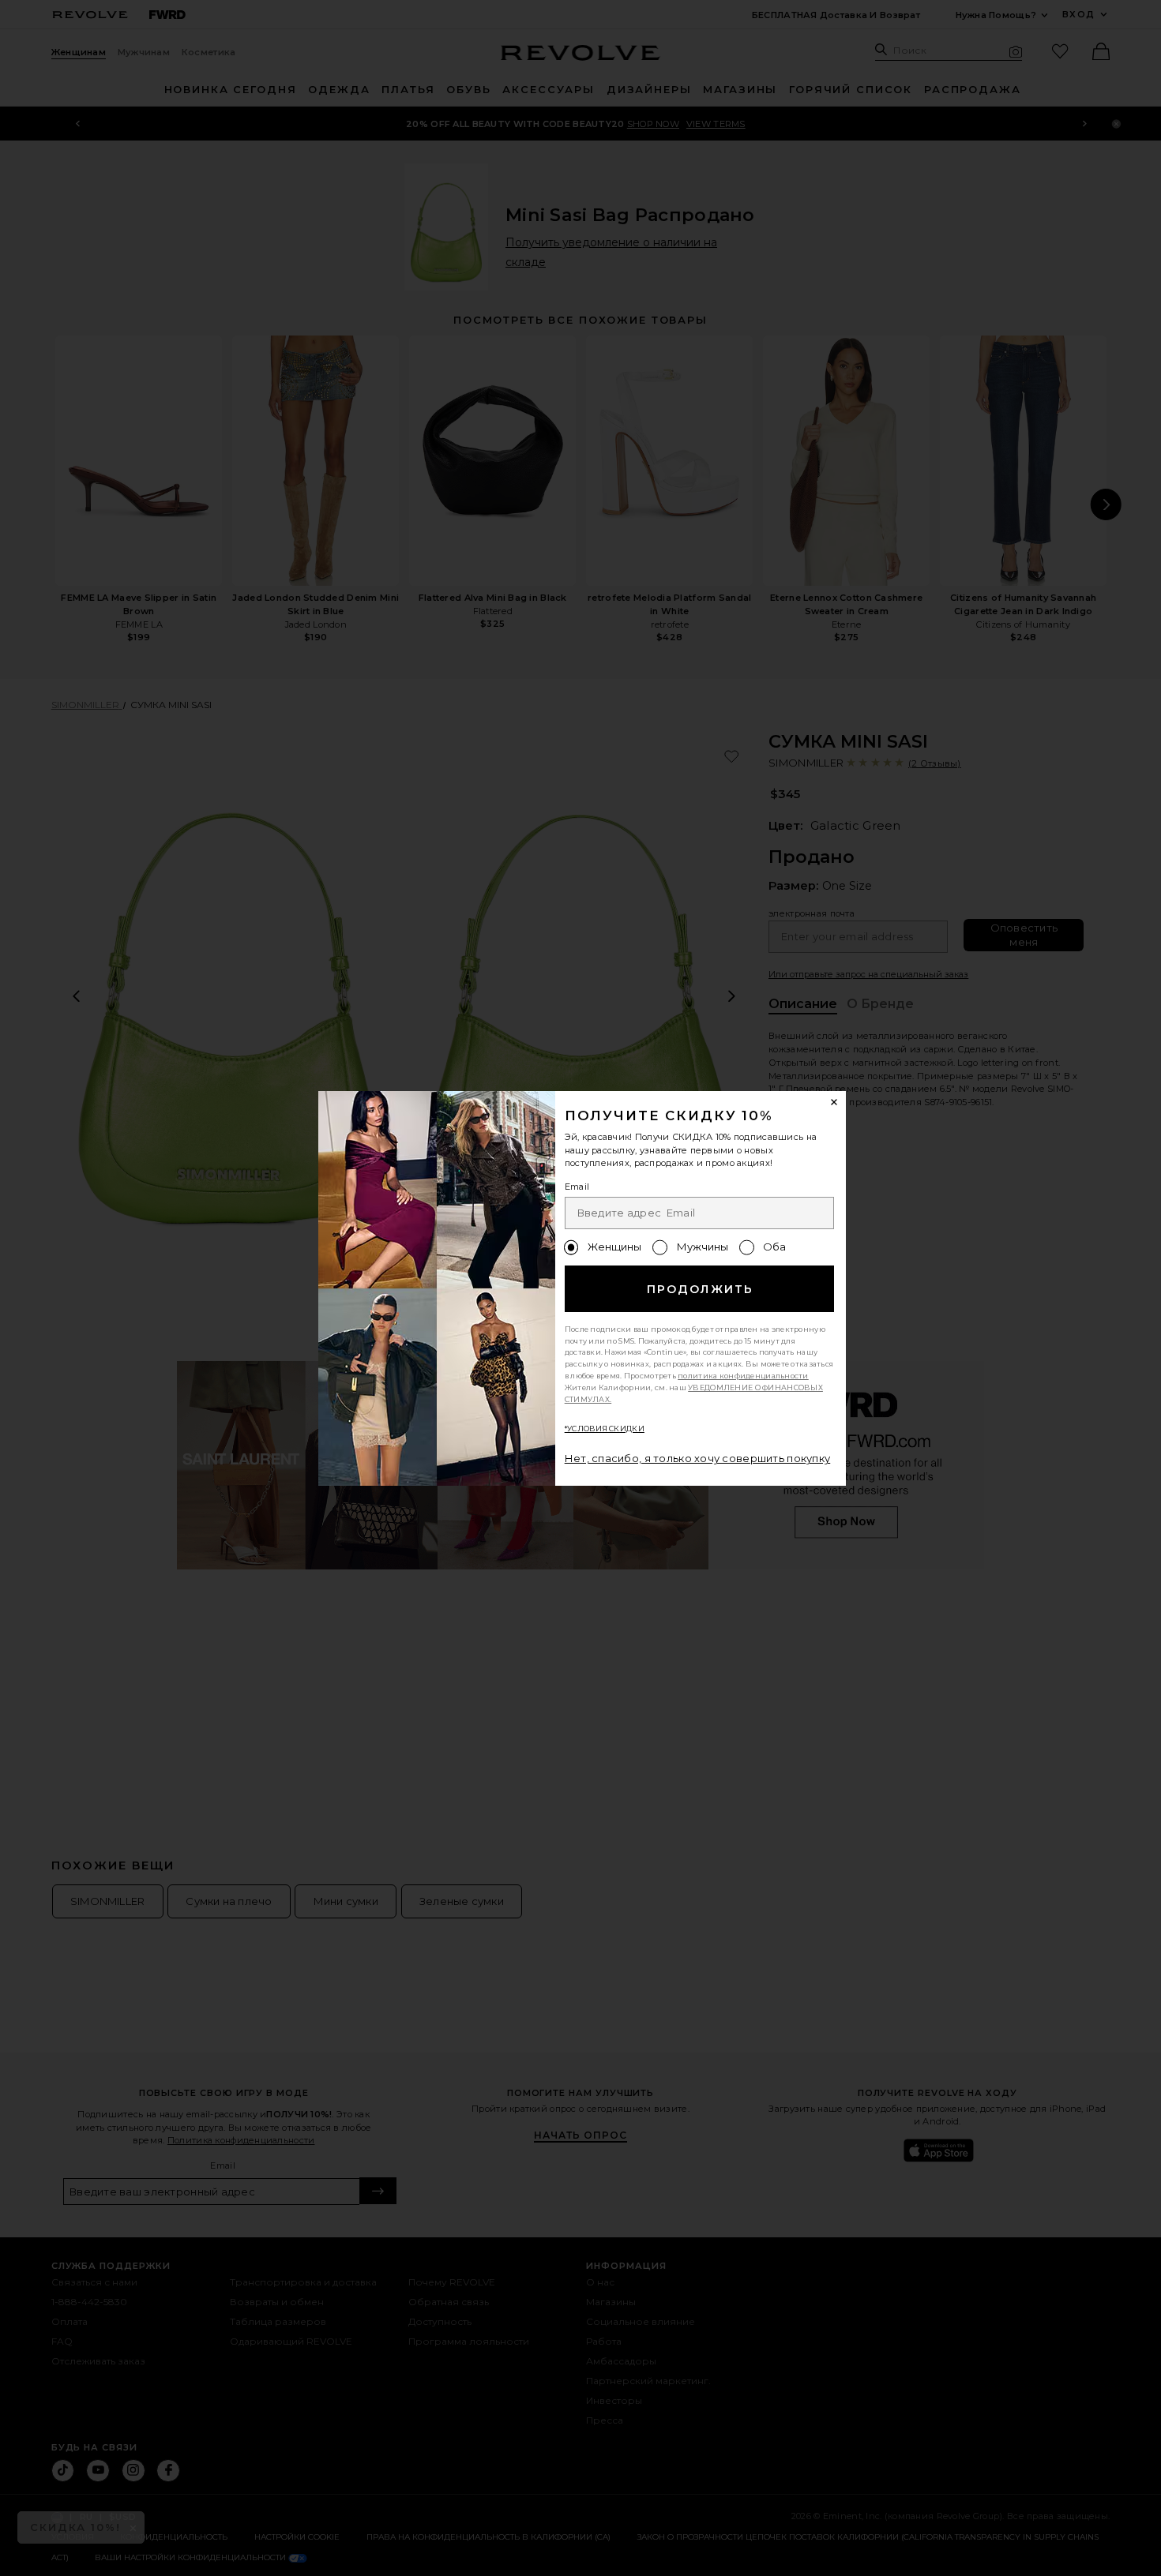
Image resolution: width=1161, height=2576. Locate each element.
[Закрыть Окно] (835, 1103)
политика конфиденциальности (743, 1376)
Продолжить (700, 1289)
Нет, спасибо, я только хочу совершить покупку (698, 1458)
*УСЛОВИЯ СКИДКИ (605, 1429)
